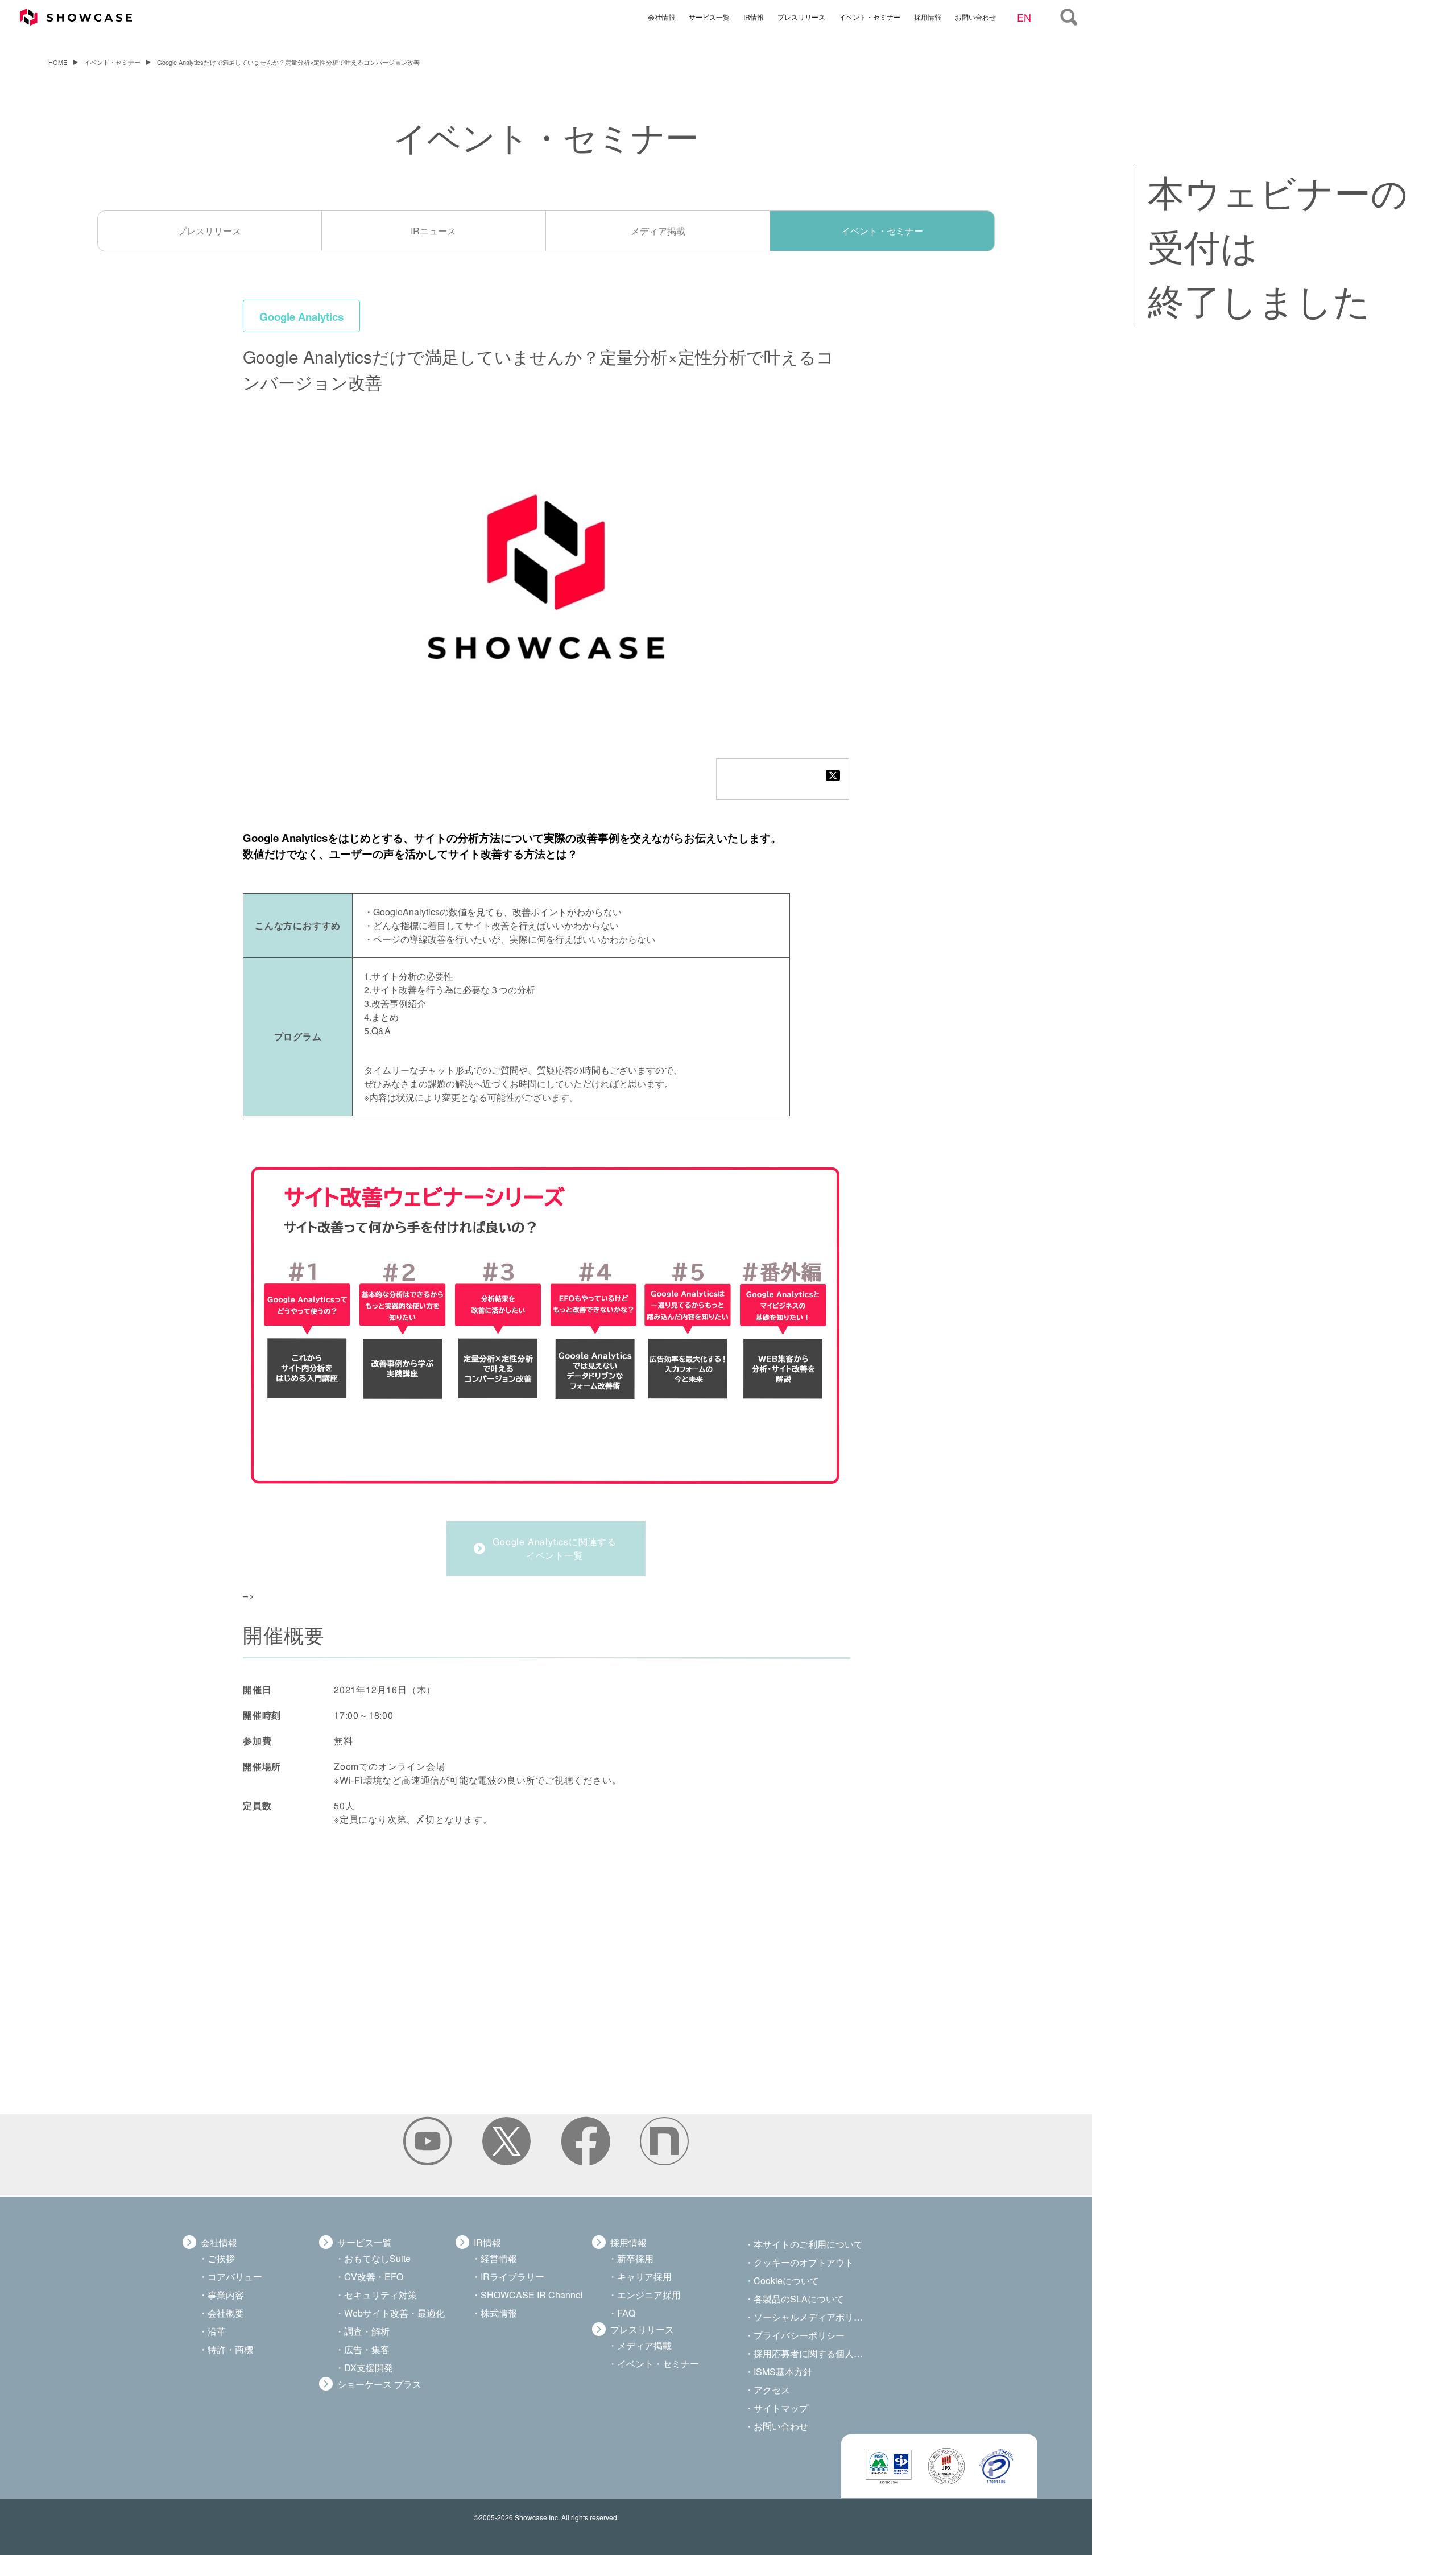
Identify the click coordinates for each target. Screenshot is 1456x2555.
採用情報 (928, 16)
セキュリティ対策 (380, 2295)
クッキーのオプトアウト (804, 2262)
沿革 (217, 2331)
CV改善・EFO (374, 2277)
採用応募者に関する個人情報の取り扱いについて (809, 2353)
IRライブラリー (512, 2277)
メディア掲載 (658, 231)
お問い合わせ (975, 16)
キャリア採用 (644, 2277)
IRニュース (433, 231)
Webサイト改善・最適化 (394, 2313)
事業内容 (226, 2295)
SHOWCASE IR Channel (532, 2295)
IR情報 (754, 16)
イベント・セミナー (870, 16)
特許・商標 (230, 2349)
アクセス (772, 2390)
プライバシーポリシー (799, 2335)
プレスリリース (801, 16)
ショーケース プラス (379, 2384)
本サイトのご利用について (808, 2244)
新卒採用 (635, 2258)
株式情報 (499, 2313)
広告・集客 (367, 2349)
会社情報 (661, 16)
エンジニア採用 (649, 2295)
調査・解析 (367, 2331)
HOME (58, 62)
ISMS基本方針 (783, 2372)
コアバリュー (235, 2277)
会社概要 (226, 2313)
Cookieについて (786, 2280)
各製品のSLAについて (799, 2299)
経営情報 (499, 2258)
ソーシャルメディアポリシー (809, 2317)
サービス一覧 (709, 16)
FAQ (626, 2313)
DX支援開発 (369, 2368)
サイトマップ (781, 2408)
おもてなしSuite (377, 2258)
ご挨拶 (221, 2258)
